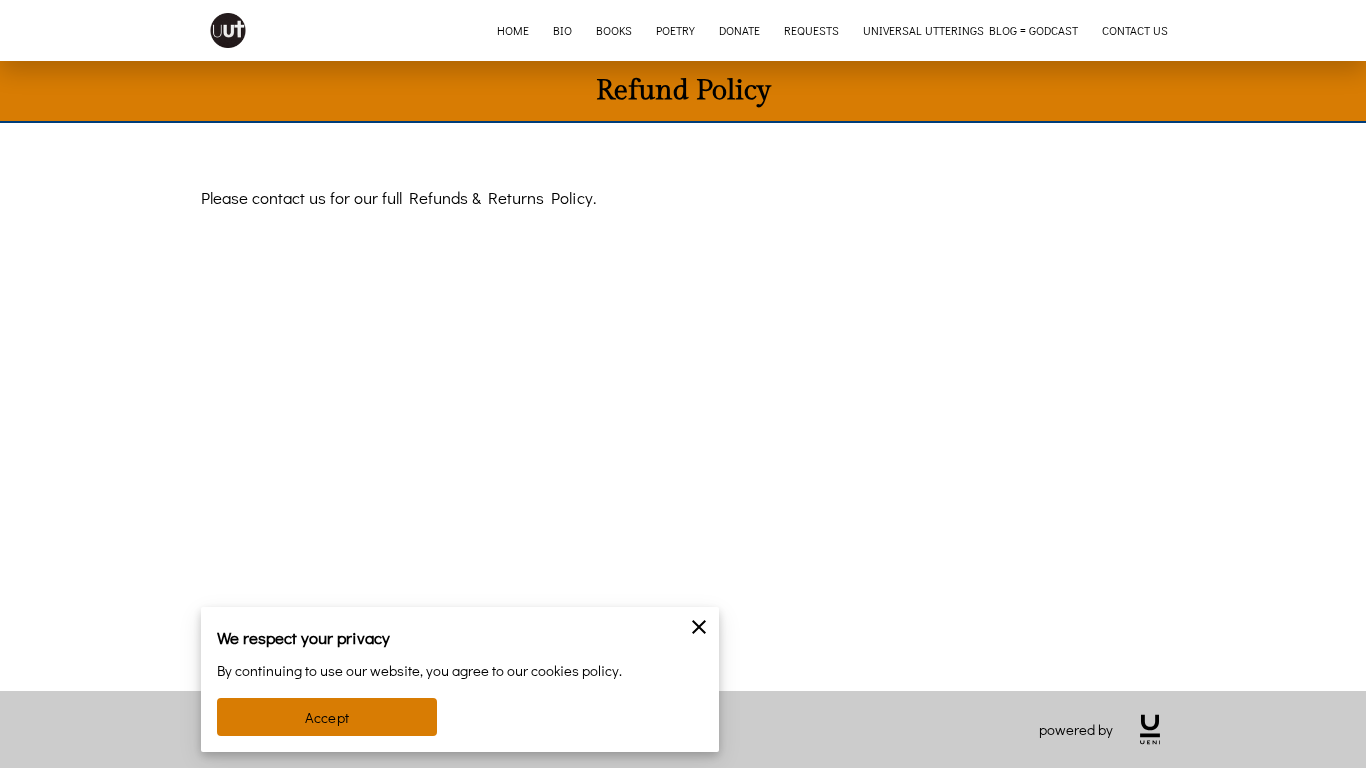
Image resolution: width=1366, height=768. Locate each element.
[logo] (1150, 729)
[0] (1321, 30)
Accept (327, 717)
